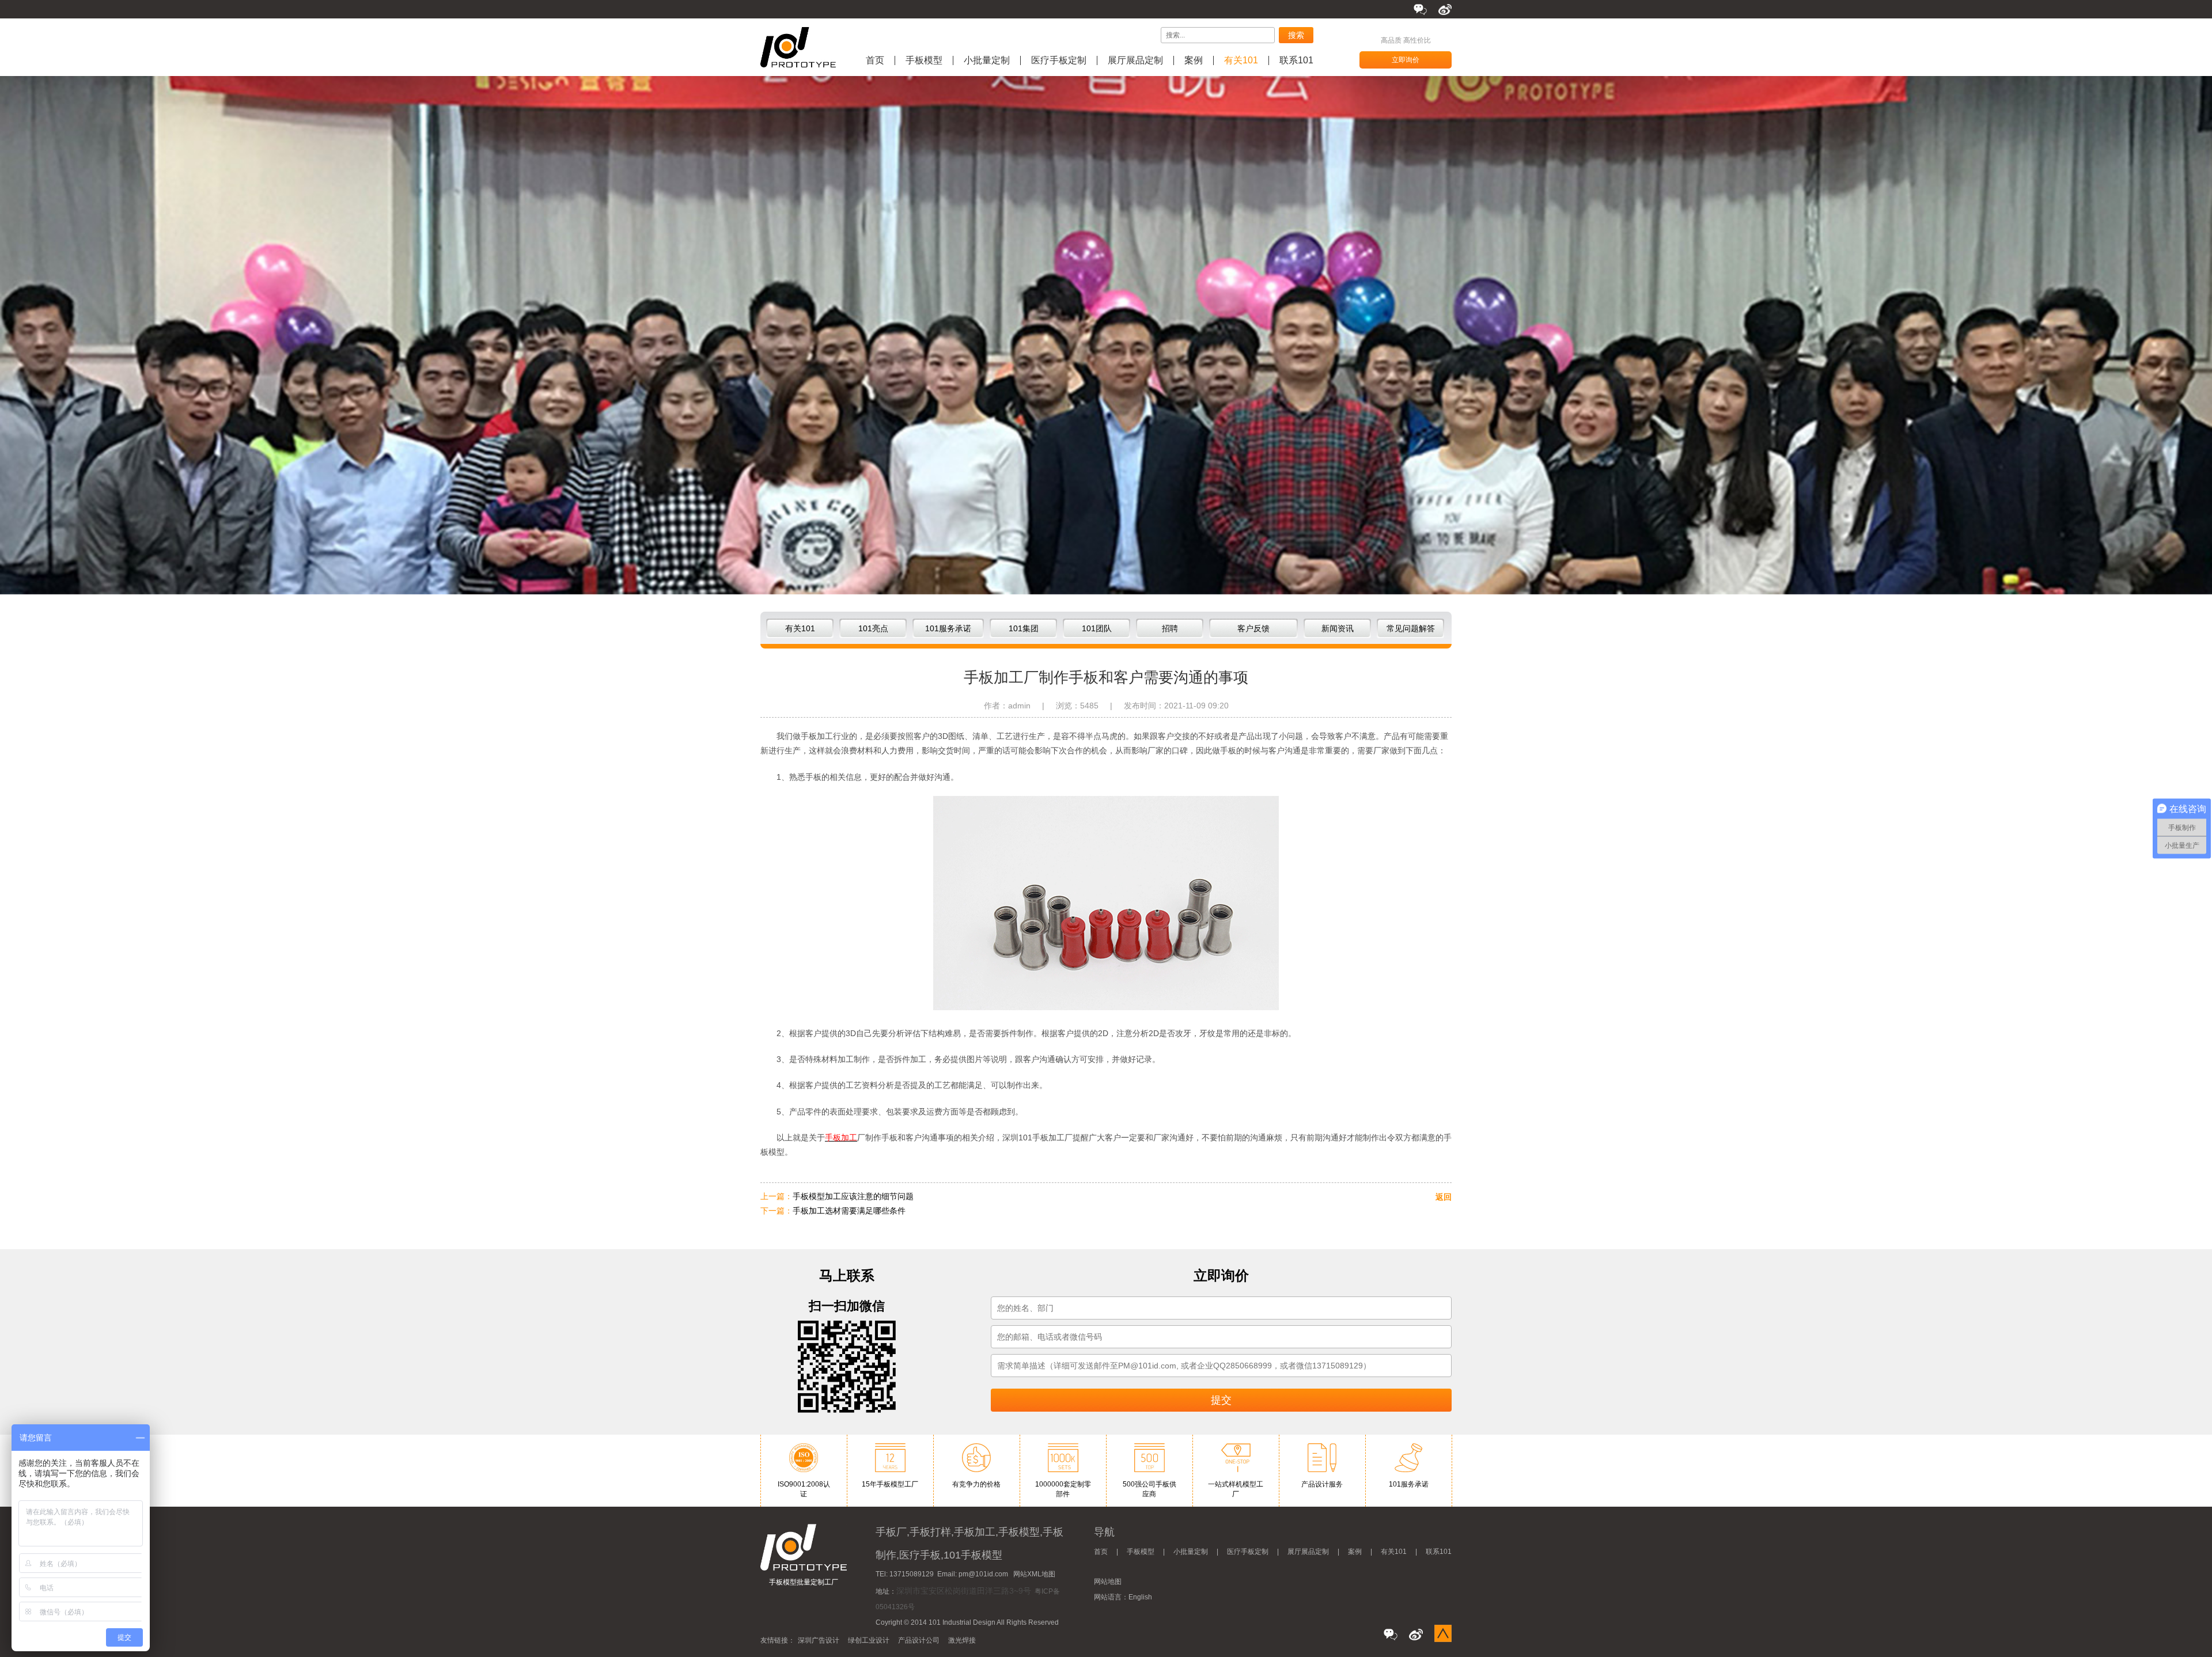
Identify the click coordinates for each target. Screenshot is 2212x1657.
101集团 (1024, 628)
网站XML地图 (1034, 1574)
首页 (875, 60)
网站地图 (1108, 1582)
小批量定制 (987, 60)
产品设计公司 (919, 1640)
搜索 (1296, 35)
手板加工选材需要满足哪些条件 (849, 1211)
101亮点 (873, 628)
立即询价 (1406, 60)
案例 (1194, 60)
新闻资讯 (1338, 628)
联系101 (1296, 60)
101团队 (1097, 628)
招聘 (1170, 628)
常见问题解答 (1411, 628)
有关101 (1241, 60)
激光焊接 (962, 1640)
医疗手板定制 (1059, 60)
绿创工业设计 (869, 1640)
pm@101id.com (983, 1574)
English (1140, 1597)
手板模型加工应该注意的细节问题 (853, 1196)
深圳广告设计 (819, 1640)
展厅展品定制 (1135, 60)
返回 (1444, 1197)
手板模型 (924, 60)
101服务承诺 (948, 628)
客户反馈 (1253, 628)
